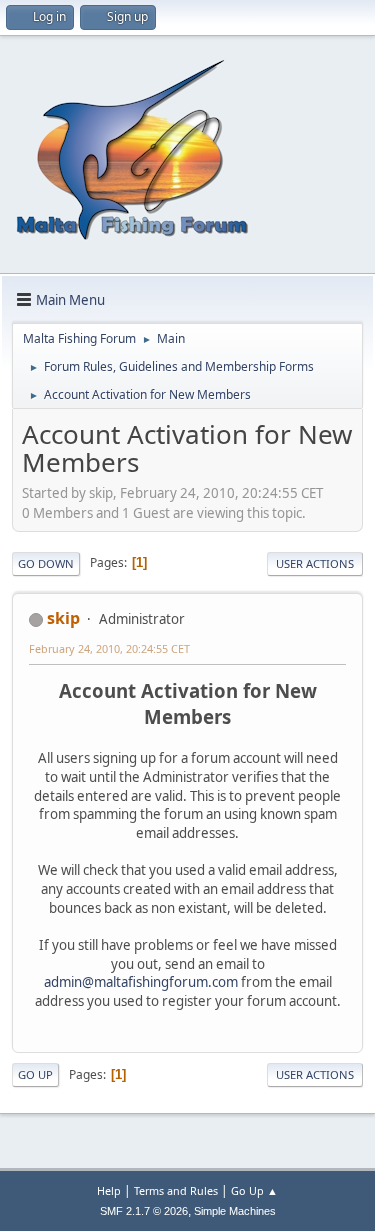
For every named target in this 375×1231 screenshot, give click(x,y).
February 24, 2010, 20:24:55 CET (109, 648)
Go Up (35, 1074)
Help (109, 1190)
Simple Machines (235, 1211)
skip (63, 618)
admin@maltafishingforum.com (141, 982)
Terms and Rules (176, 1190)
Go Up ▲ (254, 1190)
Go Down (46, 563)
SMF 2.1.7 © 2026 (144, 1211)
